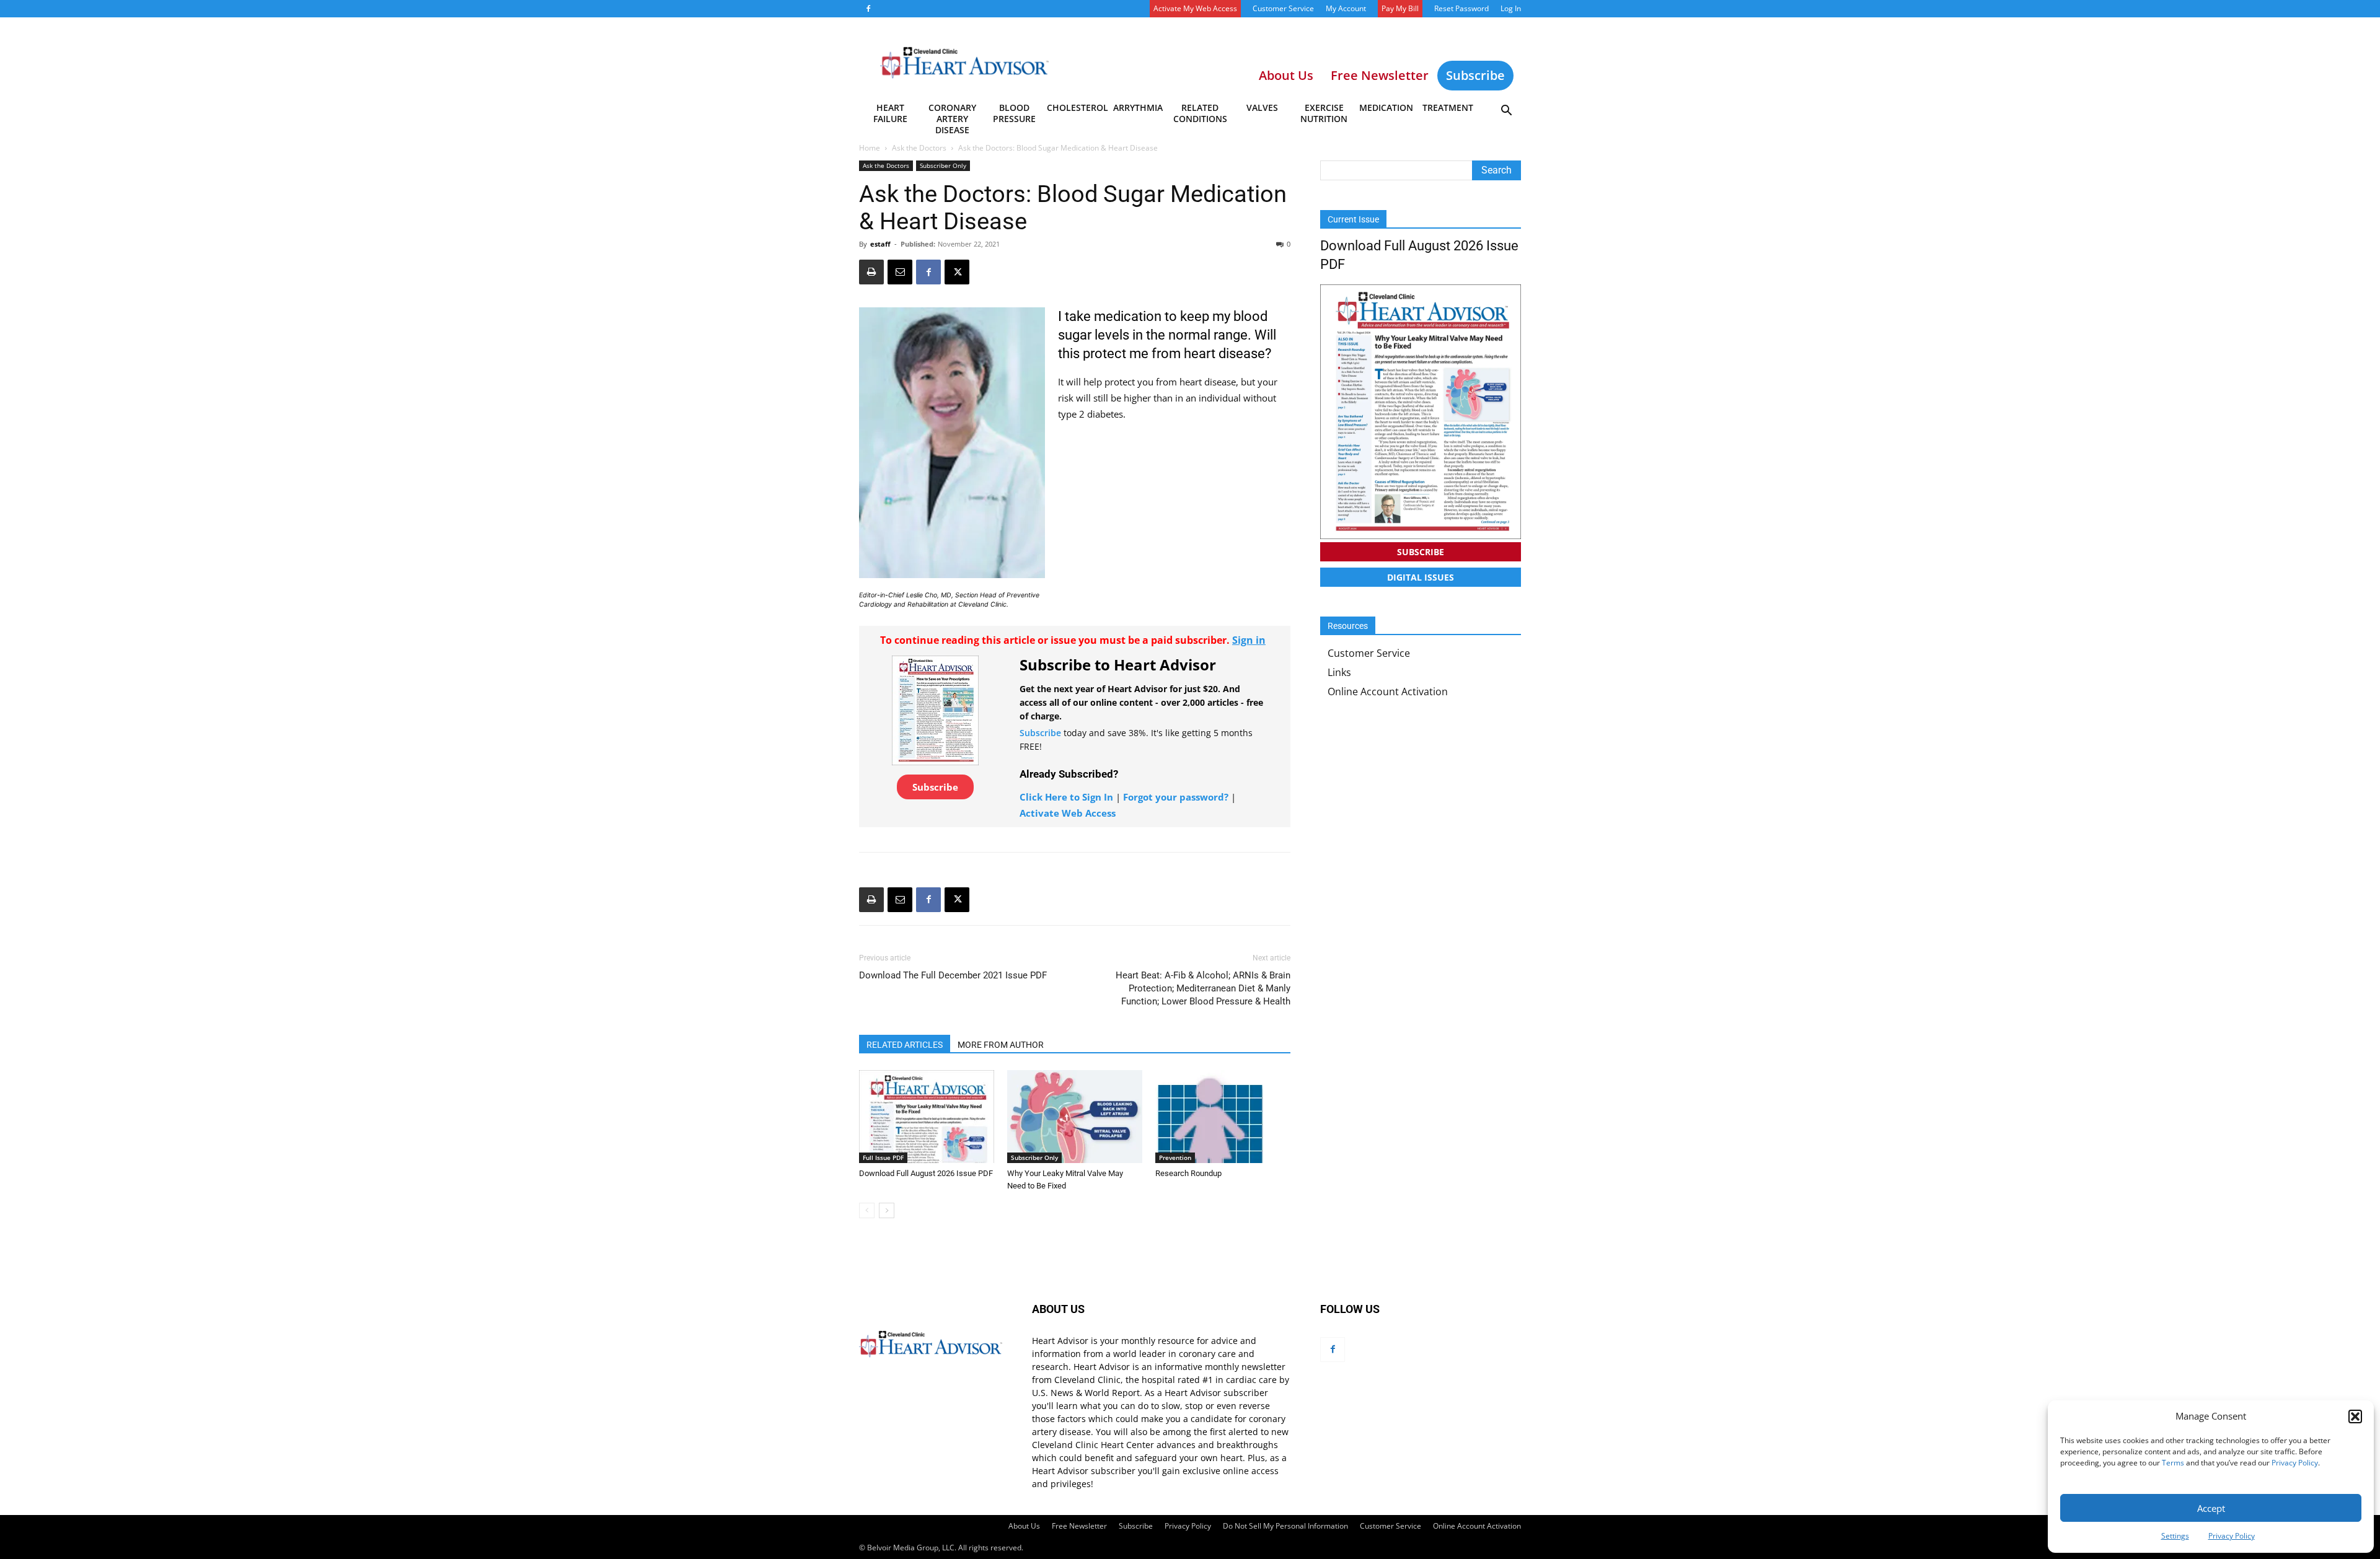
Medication (1386, 108)
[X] (957, 272)
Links (1339, 672)
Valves (1262, 108)
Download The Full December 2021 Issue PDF (953, 975)
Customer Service (1283, 8)
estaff (880, 244)
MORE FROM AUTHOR (1001, 1045)
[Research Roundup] (1223, 1117)
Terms (2173, 1463)
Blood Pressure (1014, 113)
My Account (1346, 8)
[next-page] (887, 1210)
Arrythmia (1138, 108)
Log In (1511, 8)
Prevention (1175, 1157)
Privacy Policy (2295, 1463)
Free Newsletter (1079, 1526)
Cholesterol (1077, 108)
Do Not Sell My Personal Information (1285, 1526)
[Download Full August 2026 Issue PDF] (927, 1117)
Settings (2175, 1536)
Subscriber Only (943, 165)
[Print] (871, 272)
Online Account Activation (1388, 692)
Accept (2211, 1508)
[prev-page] (867, 1210)
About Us (1024, 1526)
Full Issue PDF (883, 1157)
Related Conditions (1200, 113)
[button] (2355, 1416)
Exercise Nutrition (1324, 113)
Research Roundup (1188, 1173)
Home (870, 148)
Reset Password (1461, 8)
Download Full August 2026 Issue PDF (926, 1173)
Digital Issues (1421, 577)
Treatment (1448, 108)
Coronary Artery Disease (952, 115)
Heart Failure (890, 113)
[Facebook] (868, 9)
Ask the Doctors (919, 148)
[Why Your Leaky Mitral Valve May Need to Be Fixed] (1075, 1117)
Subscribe (1475, 75)
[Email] (900, 272)
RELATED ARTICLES (905, 1045)
